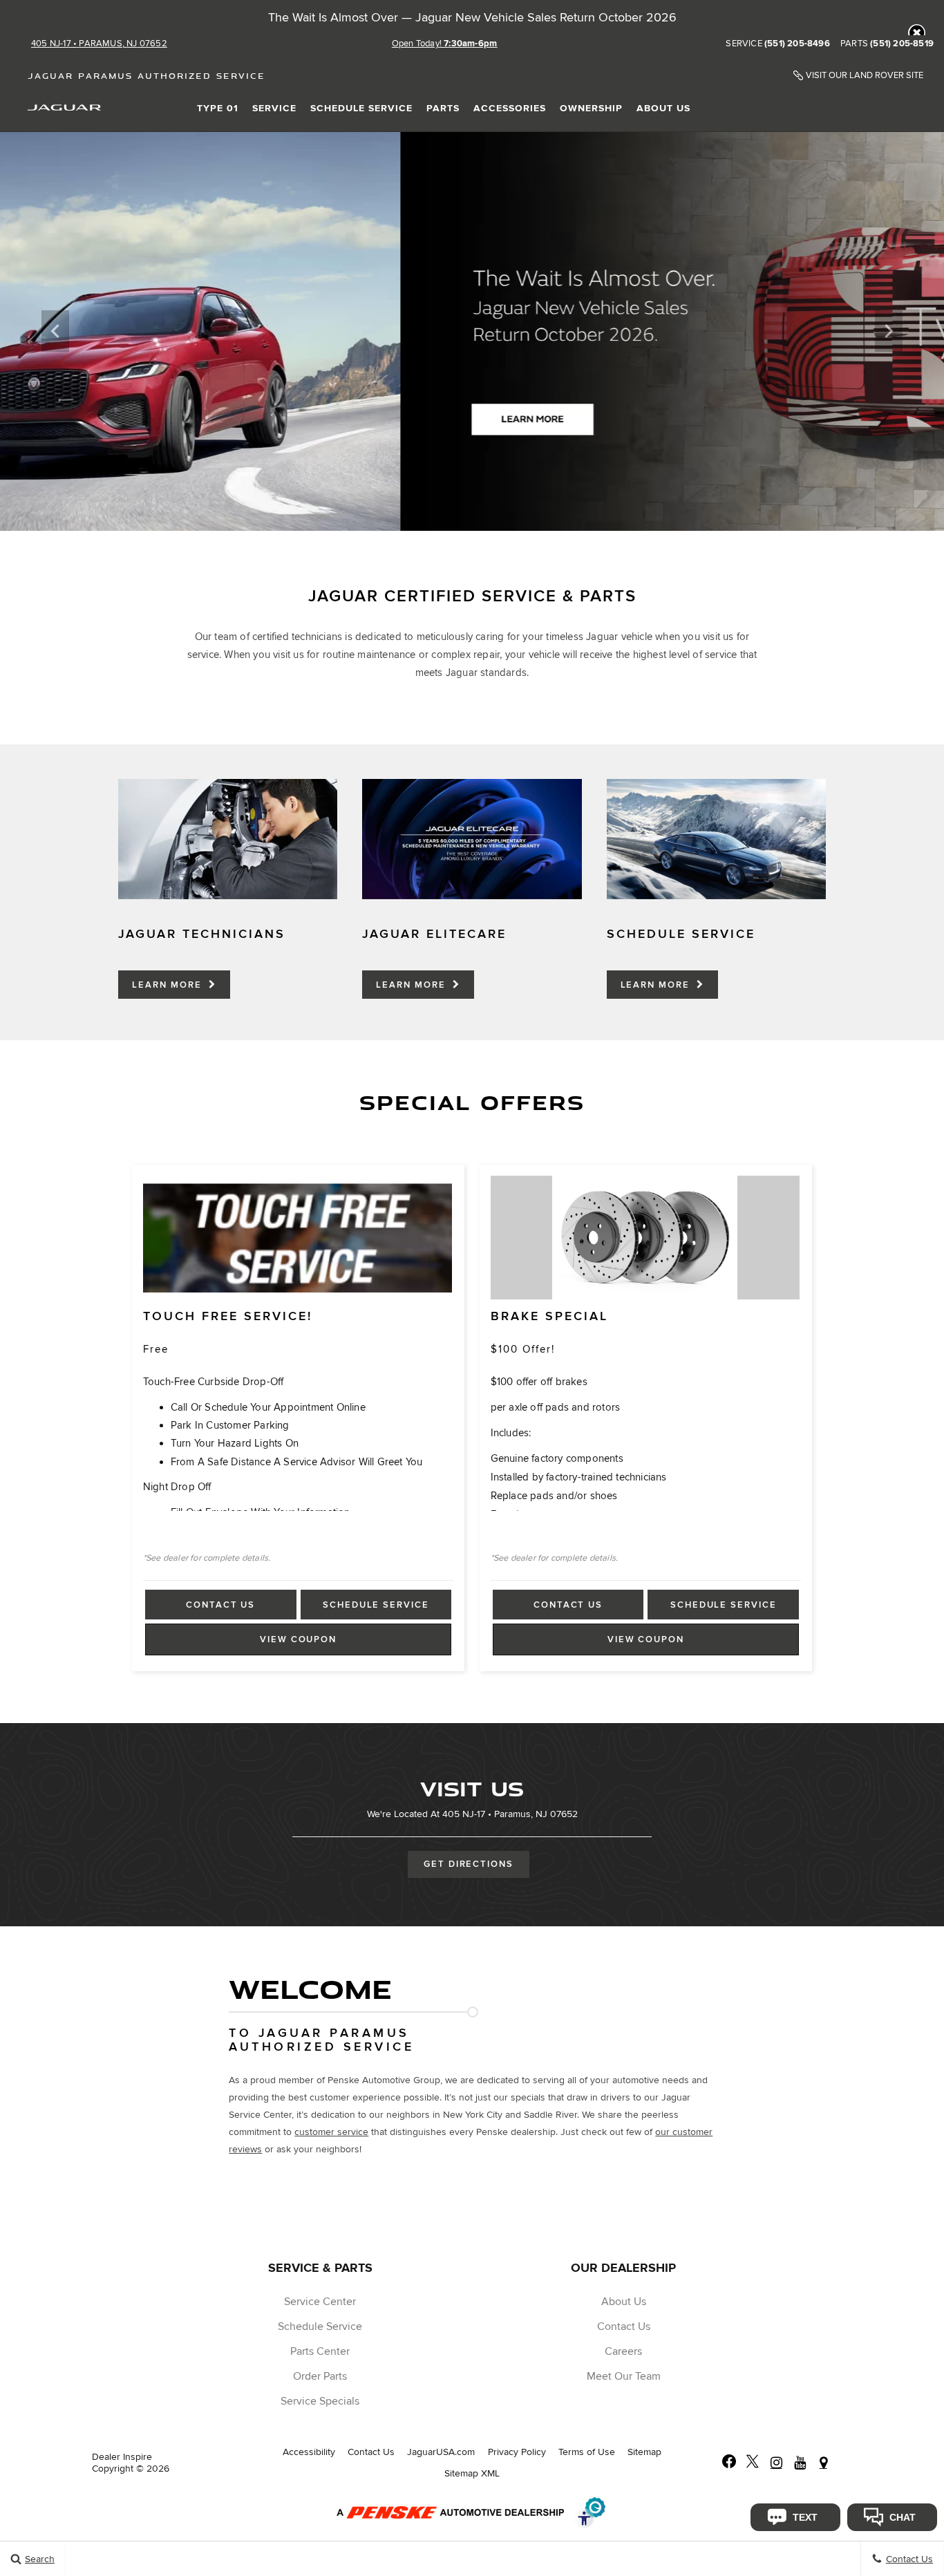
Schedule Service (361, 108)
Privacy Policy (517, 2452)
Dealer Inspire (122, 2457)
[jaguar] (64, 107)
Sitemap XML (472, 2473)
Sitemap (644, 2452)
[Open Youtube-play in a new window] (800, 2463)
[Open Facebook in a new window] (729, 2463)
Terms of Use (587, 2452)
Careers (623, 2351)
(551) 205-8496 (797, 44)
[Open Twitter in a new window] (753, 2463)
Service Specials (320, 2401)
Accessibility (309, 2452)
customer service (331, 2132)
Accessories (510, 108)
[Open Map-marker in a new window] (823, 2463)
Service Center (320, 2302)
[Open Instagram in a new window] (776, 2463)
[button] (917, 33)
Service (274, 108)
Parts (443, 108)
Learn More (168, 985)
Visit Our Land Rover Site (865, 76)
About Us (663, 108)
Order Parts (320, 2376)
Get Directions (469, 1864)
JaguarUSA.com (441, 2452)
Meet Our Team (624, 2376)
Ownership (591, 108)
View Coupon (302, 1644)
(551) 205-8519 (902, 44)
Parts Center (320, 2351)
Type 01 (218, 108)
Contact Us (220, 1605)
